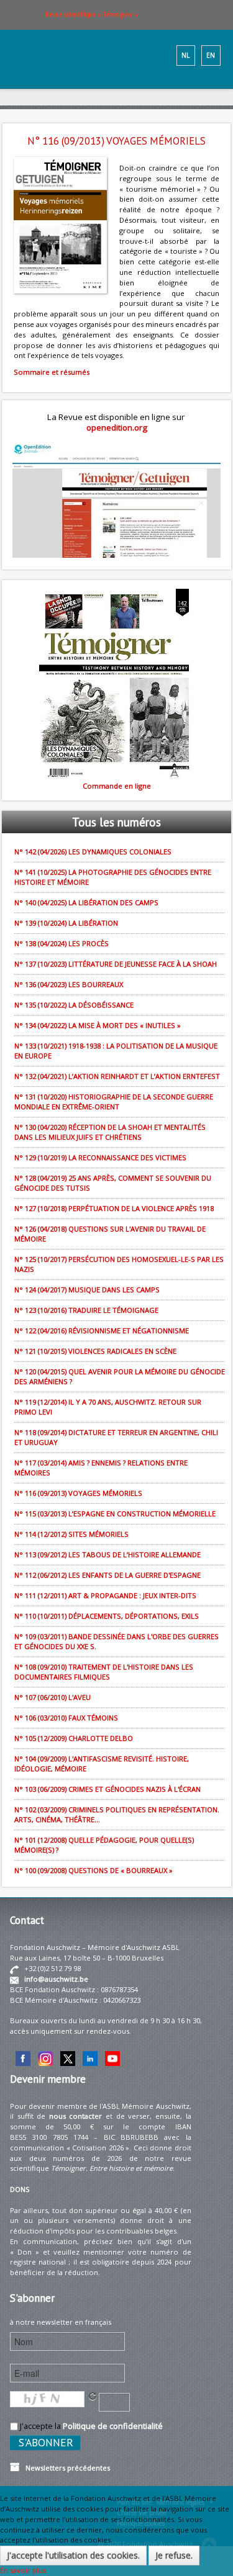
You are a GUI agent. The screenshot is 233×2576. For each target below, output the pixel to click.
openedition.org (117, 427)
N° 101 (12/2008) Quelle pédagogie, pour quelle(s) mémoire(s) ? (104, 1845)
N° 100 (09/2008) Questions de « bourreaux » (94, 1870)
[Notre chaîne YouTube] (112, 2058)
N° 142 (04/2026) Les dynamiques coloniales (93, 852)
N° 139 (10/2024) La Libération (66, 923)
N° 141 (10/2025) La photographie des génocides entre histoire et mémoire (113, 877)
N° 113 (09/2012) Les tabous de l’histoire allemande (107, 1554)
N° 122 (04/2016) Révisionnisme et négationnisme (102, 1330)
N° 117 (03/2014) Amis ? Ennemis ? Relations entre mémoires (101, 1468)
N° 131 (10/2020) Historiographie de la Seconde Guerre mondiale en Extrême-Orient (114, 1102)
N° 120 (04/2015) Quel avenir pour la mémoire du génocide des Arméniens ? (120, 1376)
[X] (68, 2058)
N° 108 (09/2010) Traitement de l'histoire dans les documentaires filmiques (104, 1672)
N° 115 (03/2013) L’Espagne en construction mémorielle (115, 1514)
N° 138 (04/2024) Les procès (62, 943)
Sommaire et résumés (52, 372)
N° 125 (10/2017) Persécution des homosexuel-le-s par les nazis (119, 1264)
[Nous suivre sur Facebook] (23, 2058)
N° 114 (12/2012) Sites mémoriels (71, 1534)
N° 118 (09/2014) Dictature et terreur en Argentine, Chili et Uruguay (116, 1437)
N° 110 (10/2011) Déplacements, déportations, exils (107, 1616)
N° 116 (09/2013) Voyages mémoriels (78, 1493)
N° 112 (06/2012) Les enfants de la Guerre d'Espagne (107, 1575)
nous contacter (76, 2116)
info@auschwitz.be (56, 1979)
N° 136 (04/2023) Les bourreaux (69, 984)
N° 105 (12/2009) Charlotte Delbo (74, 1738)
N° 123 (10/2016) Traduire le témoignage (86, 1310)
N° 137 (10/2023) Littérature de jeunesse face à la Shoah (116, 964)
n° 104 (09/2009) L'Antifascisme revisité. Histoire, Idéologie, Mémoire (102, 1764)
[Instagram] (45, 2058)
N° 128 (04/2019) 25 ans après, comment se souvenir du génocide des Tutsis (113, 1183)
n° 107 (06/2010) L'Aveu (53, 1697)
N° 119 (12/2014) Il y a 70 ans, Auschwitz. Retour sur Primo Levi (108, 1407)
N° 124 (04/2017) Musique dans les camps (87, 1290)
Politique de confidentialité (113, 2426)
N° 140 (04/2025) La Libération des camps (86, 902)
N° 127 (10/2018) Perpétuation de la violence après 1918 (114, 1208)
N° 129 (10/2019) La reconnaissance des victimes (100, 1157)
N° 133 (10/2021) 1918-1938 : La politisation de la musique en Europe (116, 1051)
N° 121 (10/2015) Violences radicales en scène (95, 1351)
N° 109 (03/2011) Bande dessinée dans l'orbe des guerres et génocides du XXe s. (116, 1641)
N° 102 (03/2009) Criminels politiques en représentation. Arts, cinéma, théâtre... (117, 1814)
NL (185, 55)
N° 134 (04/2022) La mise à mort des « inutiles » (98, 1025)
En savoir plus (23, 2570)
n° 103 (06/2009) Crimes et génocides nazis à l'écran (107, 1789)
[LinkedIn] (90, 2058)
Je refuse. (174, 2555)
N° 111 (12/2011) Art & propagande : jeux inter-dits (105, 1595)
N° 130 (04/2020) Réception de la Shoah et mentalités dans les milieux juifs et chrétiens (110, 1132)
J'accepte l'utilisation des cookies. (73, 2555)
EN (211, 55)
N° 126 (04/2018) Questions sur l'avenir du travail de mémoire (110, 1234)
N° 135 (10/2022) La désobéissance (74, 1005)
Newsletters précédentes (65, 2468)
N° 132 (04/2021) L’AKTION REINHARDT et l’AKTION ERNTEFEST (117, 1076)
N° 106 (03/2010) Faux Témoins (66, 1718)
